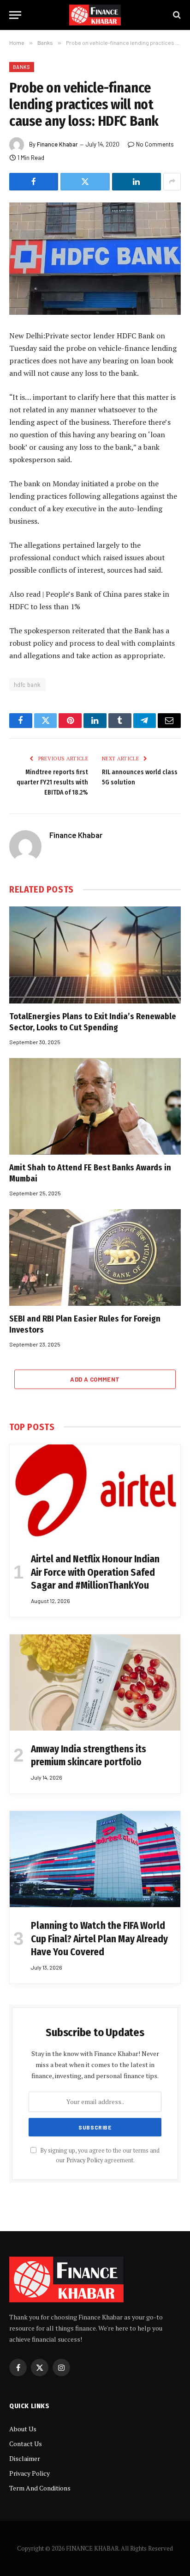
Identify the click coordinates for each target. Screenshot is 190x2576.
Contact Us (26, 2444)
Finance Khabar (57, 144)
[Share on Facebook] (34, 182)
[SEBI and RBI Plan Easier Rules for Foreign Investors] (95, 1257)
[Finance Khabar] (95, 15)
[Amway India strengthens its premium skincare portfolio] (95, 1683)
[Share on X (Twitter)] (85, 182)
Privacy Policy (85, 2160)
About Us (23, 2429)
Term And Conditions (40, 2488)
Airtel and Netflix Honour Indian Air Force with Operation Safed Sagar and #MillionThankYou (95, 1572)
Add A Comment (95, 1379)
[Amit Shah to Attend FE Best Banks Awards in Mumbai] (95, 1106)
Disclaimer (25, 2458)
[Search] (176, 15)
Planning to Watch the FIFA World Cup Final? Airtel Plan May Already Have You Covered (99, 1939)
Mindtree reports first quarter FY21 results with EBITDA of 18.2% (52, 782)
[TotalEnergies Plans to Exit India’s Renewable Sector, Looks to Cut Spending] (95, 955)
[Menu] (15, 15)
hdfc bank (27, 685)
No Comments (155, 144)
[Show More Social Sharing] (172, 182)
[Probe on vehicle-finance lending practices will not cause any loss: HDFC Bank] (95, 259)
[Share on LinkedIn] (137, 182)
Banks (22, 67)
